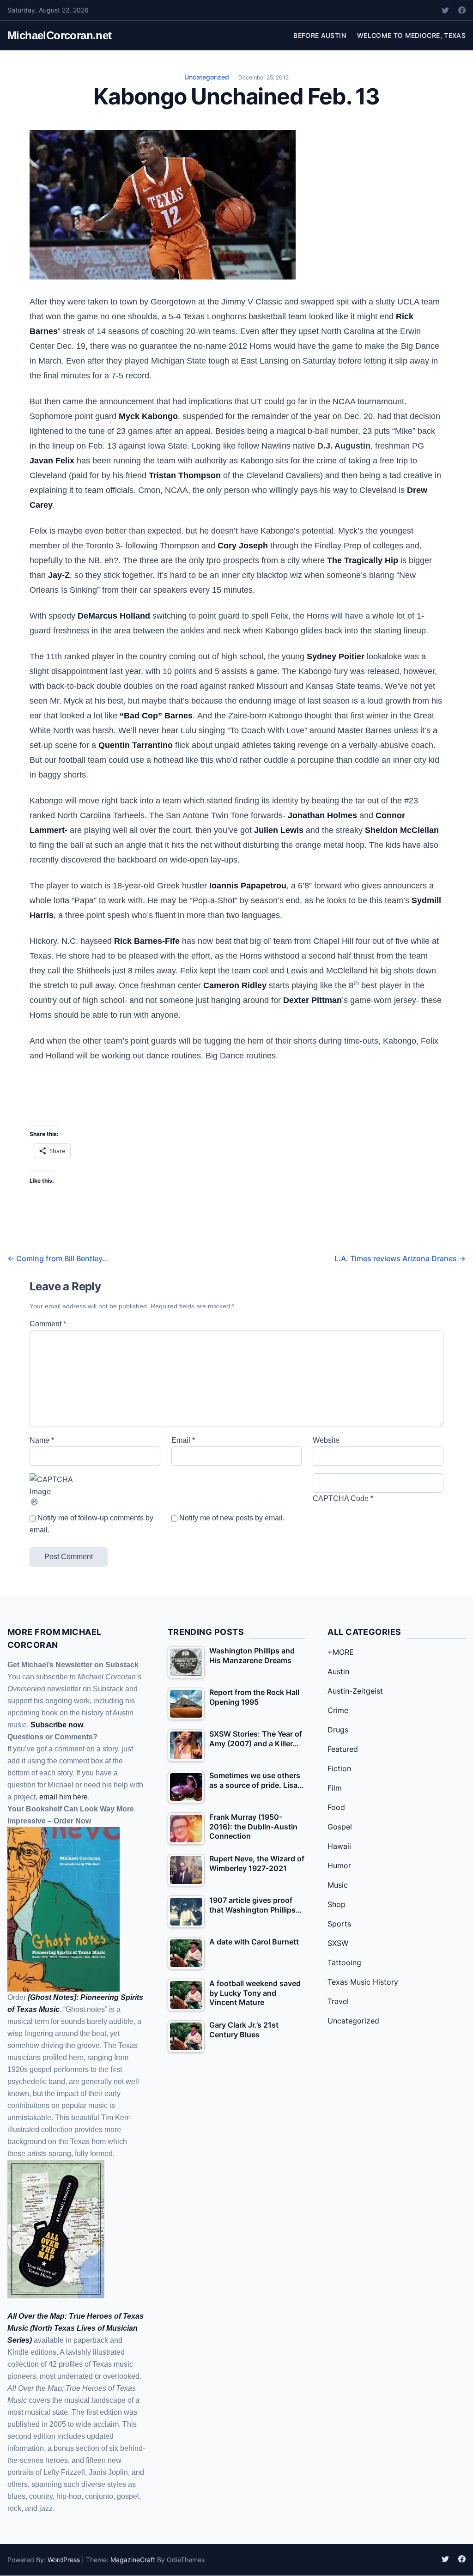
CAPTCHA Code (341, 1498)
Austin (338, 1671)
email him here (64, 1797)
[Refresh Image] (95, 1502)
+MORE (341, 1652)
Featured (343, 1749)
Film (335, 1788)
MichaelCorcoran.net (60, 35)
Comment (48, 1324)
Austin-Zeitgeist (355, 1691)
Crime (338, 1710)
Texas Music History (363, 1982)
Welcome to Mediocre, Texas (411, 35)
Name (42, 1440)
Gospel (340, 1827)
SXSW (338, 1943)
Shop (337, 1904)
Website (326, 1440)
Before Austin (320, 35)
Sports (339, 1924)
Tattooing (344, 1962)
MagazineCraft (133, 2560)
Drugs (338, 1730)
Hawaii (339, 1846)
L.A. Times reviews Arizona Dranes (400, 1258)
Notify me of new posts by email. (232, 1518)
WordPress (64, 2560)
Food (336, 1807)
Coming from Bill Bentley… (58, 1258)
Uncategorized (207, 77)
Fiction (339, 1768)
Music (338, 1885)
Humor (339, 1865)
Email (183, 1440)
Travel (338, 2001)
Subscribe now (57, 1725)
